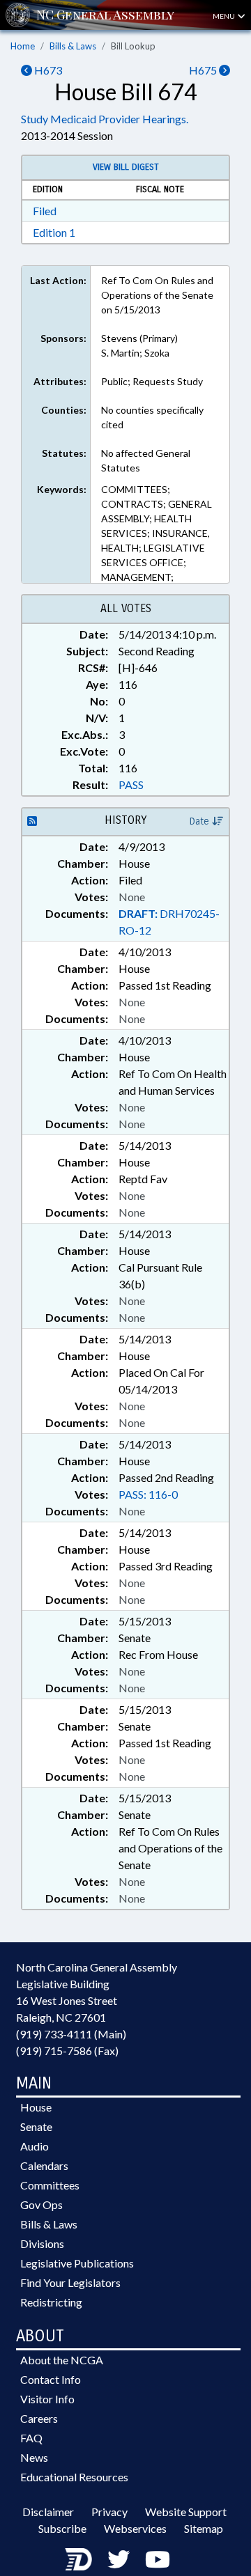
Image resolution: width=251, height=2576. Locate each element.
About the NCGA (62, 2360)
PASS (131, 784)
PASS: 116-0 (148, 1494)
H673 (47, 70)
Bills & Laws (73, 46)
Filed (45, 211)
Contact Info (51, 2379)
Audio (35, 2146)
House (36, 2107)
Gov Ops (41, 2204)
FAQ (31, 2438)
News (34, 2457)
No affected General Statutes (146, 460)
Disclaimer (48, 2512)
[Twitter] (119, 2559)
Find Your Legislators (70, 2282)
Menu (225, 16)
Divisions (42, 2243)
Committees (50, 2185)
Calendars (44, 2165)
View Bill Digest (126, 167)
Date (201, 821)
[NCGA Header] (105, 15)
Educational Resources (74, 2477)
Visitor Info (47, 2399)
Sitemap (204, 2528)
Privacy (109, 2512)
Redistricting (51, 2302)
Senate (36, 2126)
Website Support (186, 2512)
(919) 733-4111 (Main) (71, 2034)
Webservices (135, 2528)
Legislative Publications (77, 2263)
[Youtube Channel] (158, 2559)
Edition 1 (54, 232)
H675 (204, 70)
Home (23, 46)
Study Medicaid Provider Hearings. (105, 119)
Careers (39, 2418)
